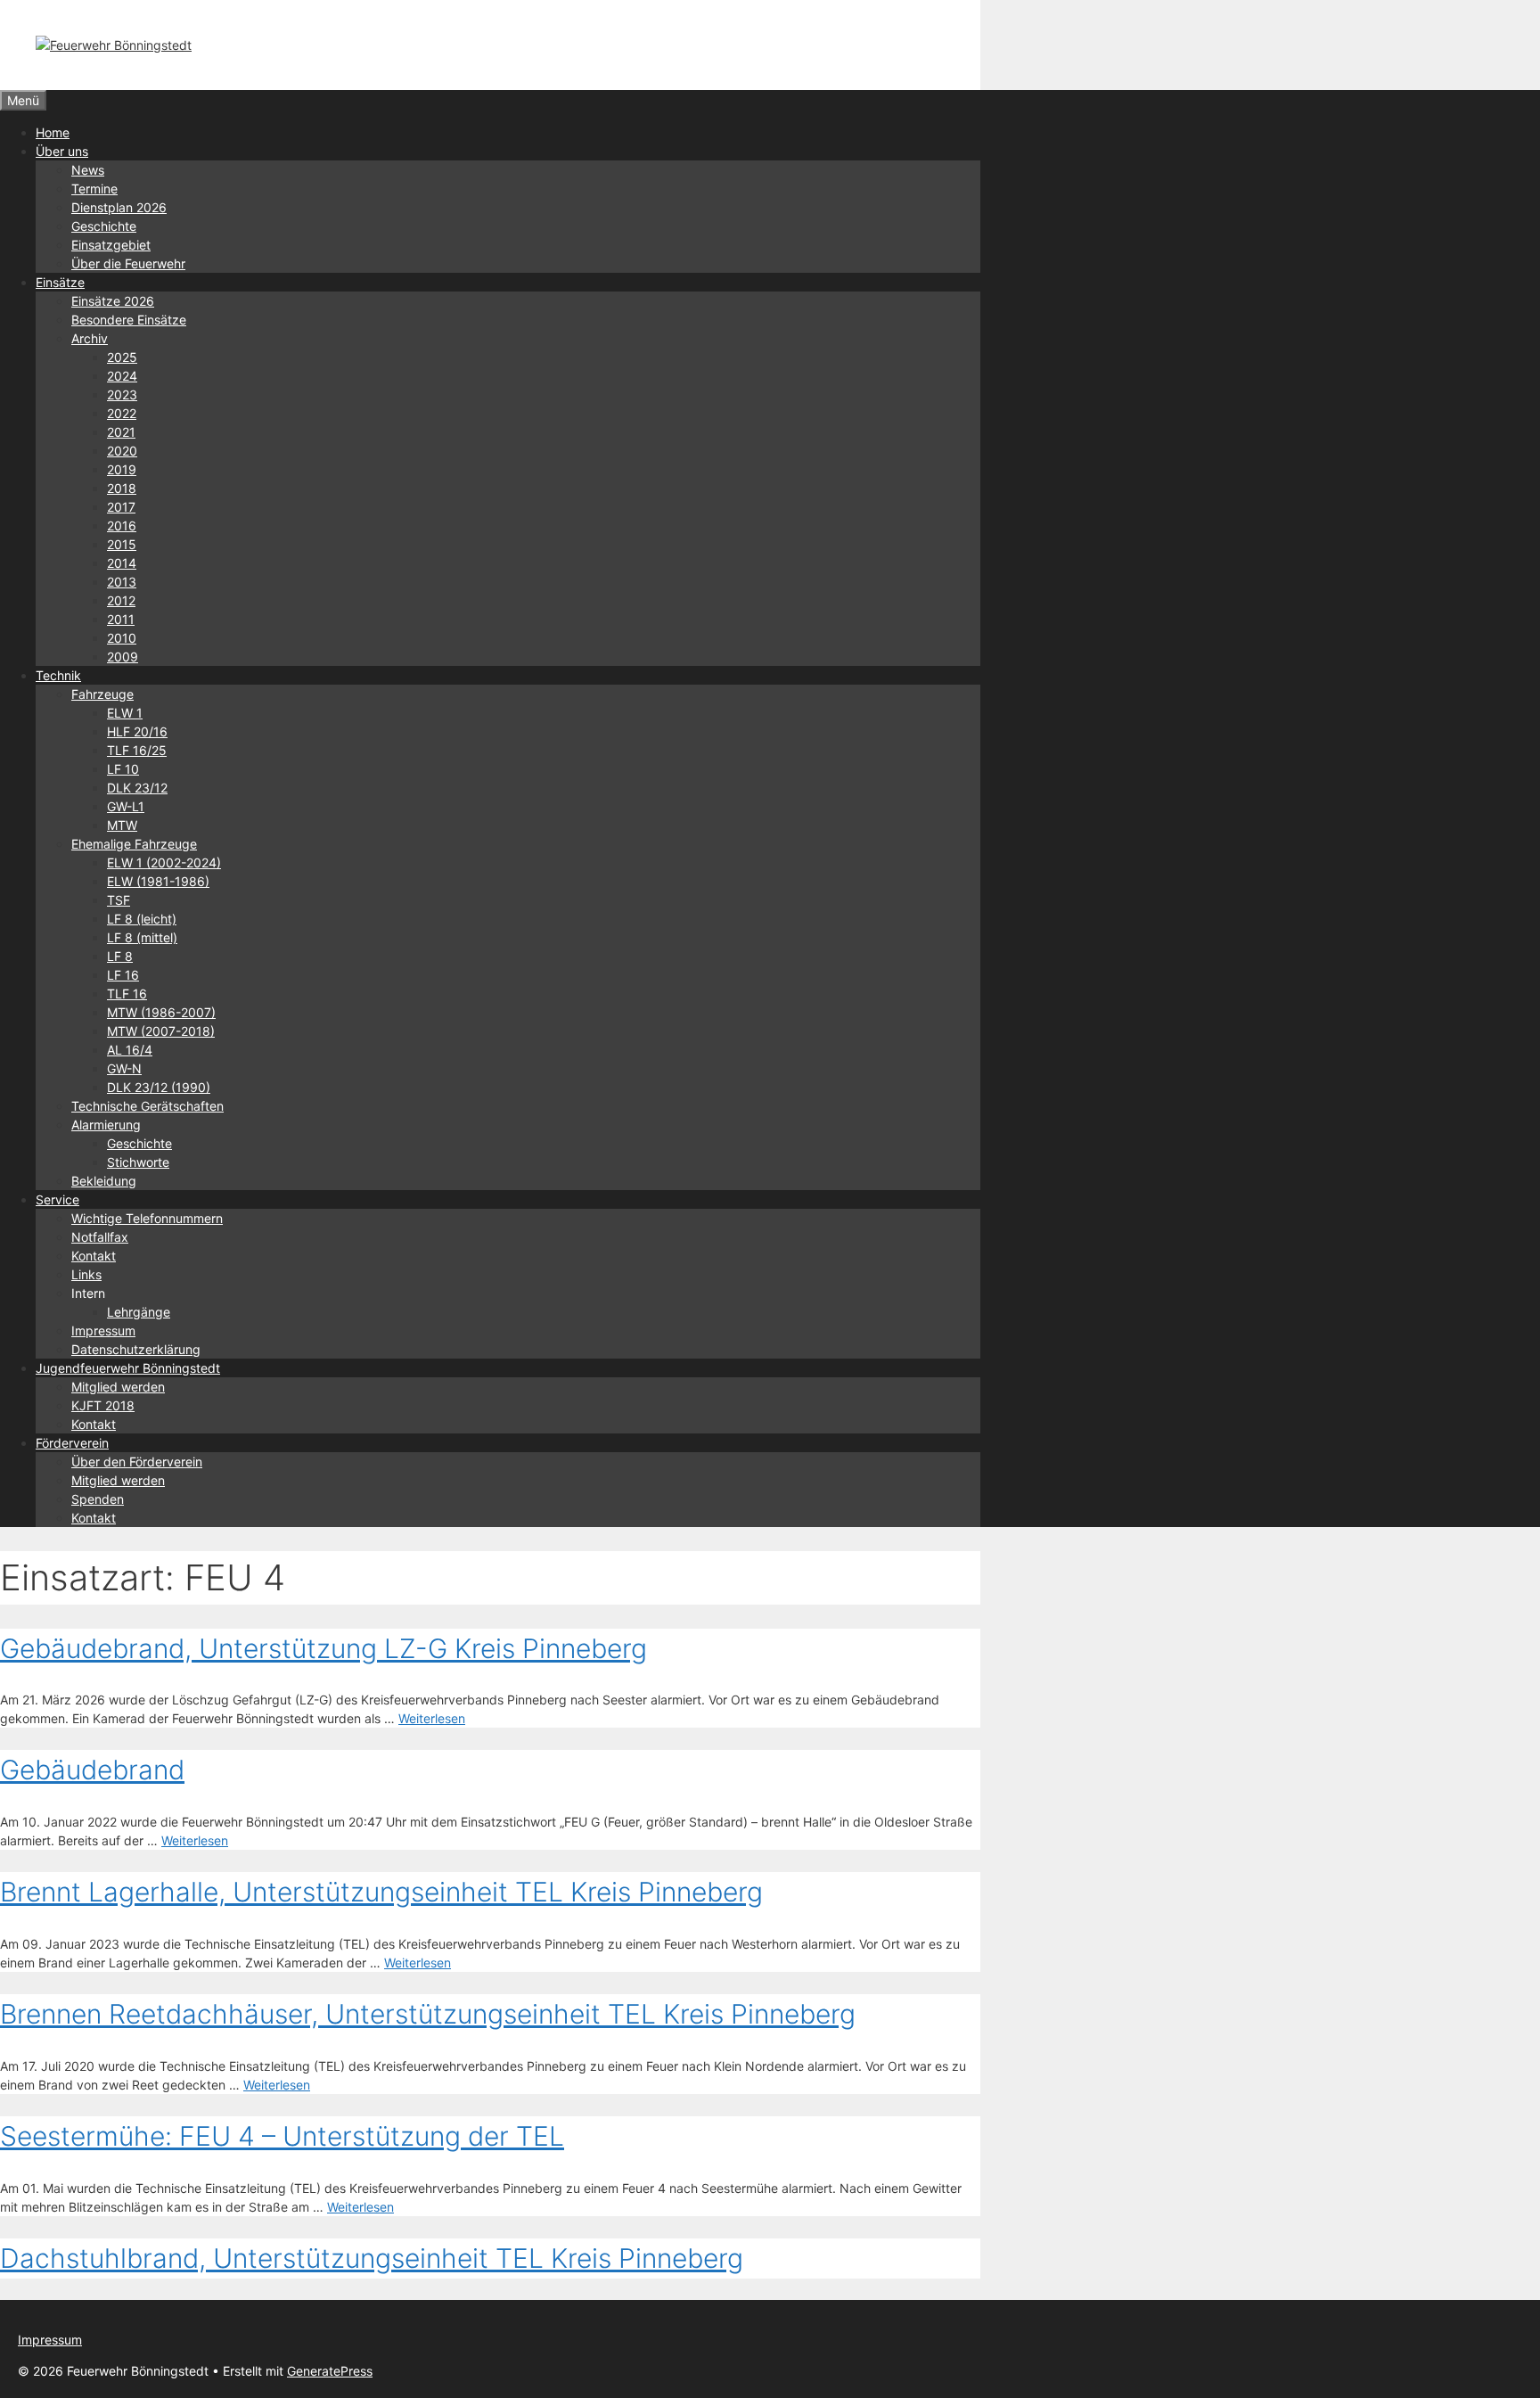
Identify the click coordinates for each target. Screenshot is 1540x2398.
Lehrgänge (139, 1312)
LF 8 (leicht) (142, 919)
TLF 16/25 (137, 750)
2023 (122, 394)
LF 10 (123, 769)
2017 (121, 507)
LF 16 (123, 975)
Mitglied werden (118, 1387)
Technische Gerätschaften (147, 1106)
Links (86, 1274)
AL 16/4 (130, 1050)
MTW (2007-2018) (161, 1031)
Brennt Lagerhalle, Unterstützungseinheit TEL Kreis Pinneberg (381, 1892)
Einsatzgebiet (111, 245)
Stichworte (138, 1162)
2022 (122, 413)
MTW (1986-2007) (161, 1012)
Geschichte (104, 226)
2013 (122, 582)
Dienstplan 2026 (119, 207)
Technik (58, 675)
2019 (122, 469)
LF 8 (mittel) (142, 937)
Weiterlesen (432, 1718)
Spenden (98, 1499)
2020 (122, 451)
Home (53, 132)
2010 (122, 638)
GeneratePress (330, 2371)
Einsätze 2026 (113, 301)
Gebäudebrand (92, 1770)
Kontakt (94, 1256)
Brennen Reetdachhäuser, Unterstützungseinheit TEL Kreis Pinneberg (428, 2014)
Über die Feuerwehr (128, 263)
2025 (122, 357)
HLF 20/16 (137, 731)
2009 (123, 657)
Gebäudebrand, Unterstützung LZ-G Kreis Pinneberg (324, 1648)
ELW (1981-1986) (158, 881)
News (88, 170)
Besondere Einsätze (129, 320)
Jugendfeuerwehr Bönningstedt (128, 1368)
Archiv (90, 338)
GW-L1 (126, 806)
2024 (122, 376)
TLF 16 (127, 994)
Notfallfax (100, 1237)
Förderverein (72, 1443)
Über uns (62, 151)
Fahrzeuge (102, 694)
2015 (122, 544)
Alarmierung (106, 1125)
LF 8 (120, 956)
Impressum (103, 1330)
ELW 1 (125, 713)
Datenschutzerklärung (136, 1349)
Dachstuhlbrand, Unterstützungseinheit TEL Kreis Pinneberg (372, 2258)
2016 (122, 526)
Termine (94, 189)
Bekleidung (104, 1181)
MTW (122, 825)
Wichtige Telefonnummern (147, 1218)
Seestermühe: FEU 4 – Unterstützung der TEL (282, 2136)
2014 (122, 563)
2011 (121, 619)
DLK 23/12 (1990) (159, 1087)
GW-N (124, 1068)
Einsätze (60, 282)
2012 (121, 600)
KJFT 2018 (103, 1405)
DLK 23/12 (137, 788)
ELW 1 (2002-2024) (164, 862)
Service (57, 1199)
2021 (121, 432)
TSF (119, 900)
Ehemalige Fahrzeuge (134, 844)
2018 (122, 488)
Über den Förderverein (137, 1462)
